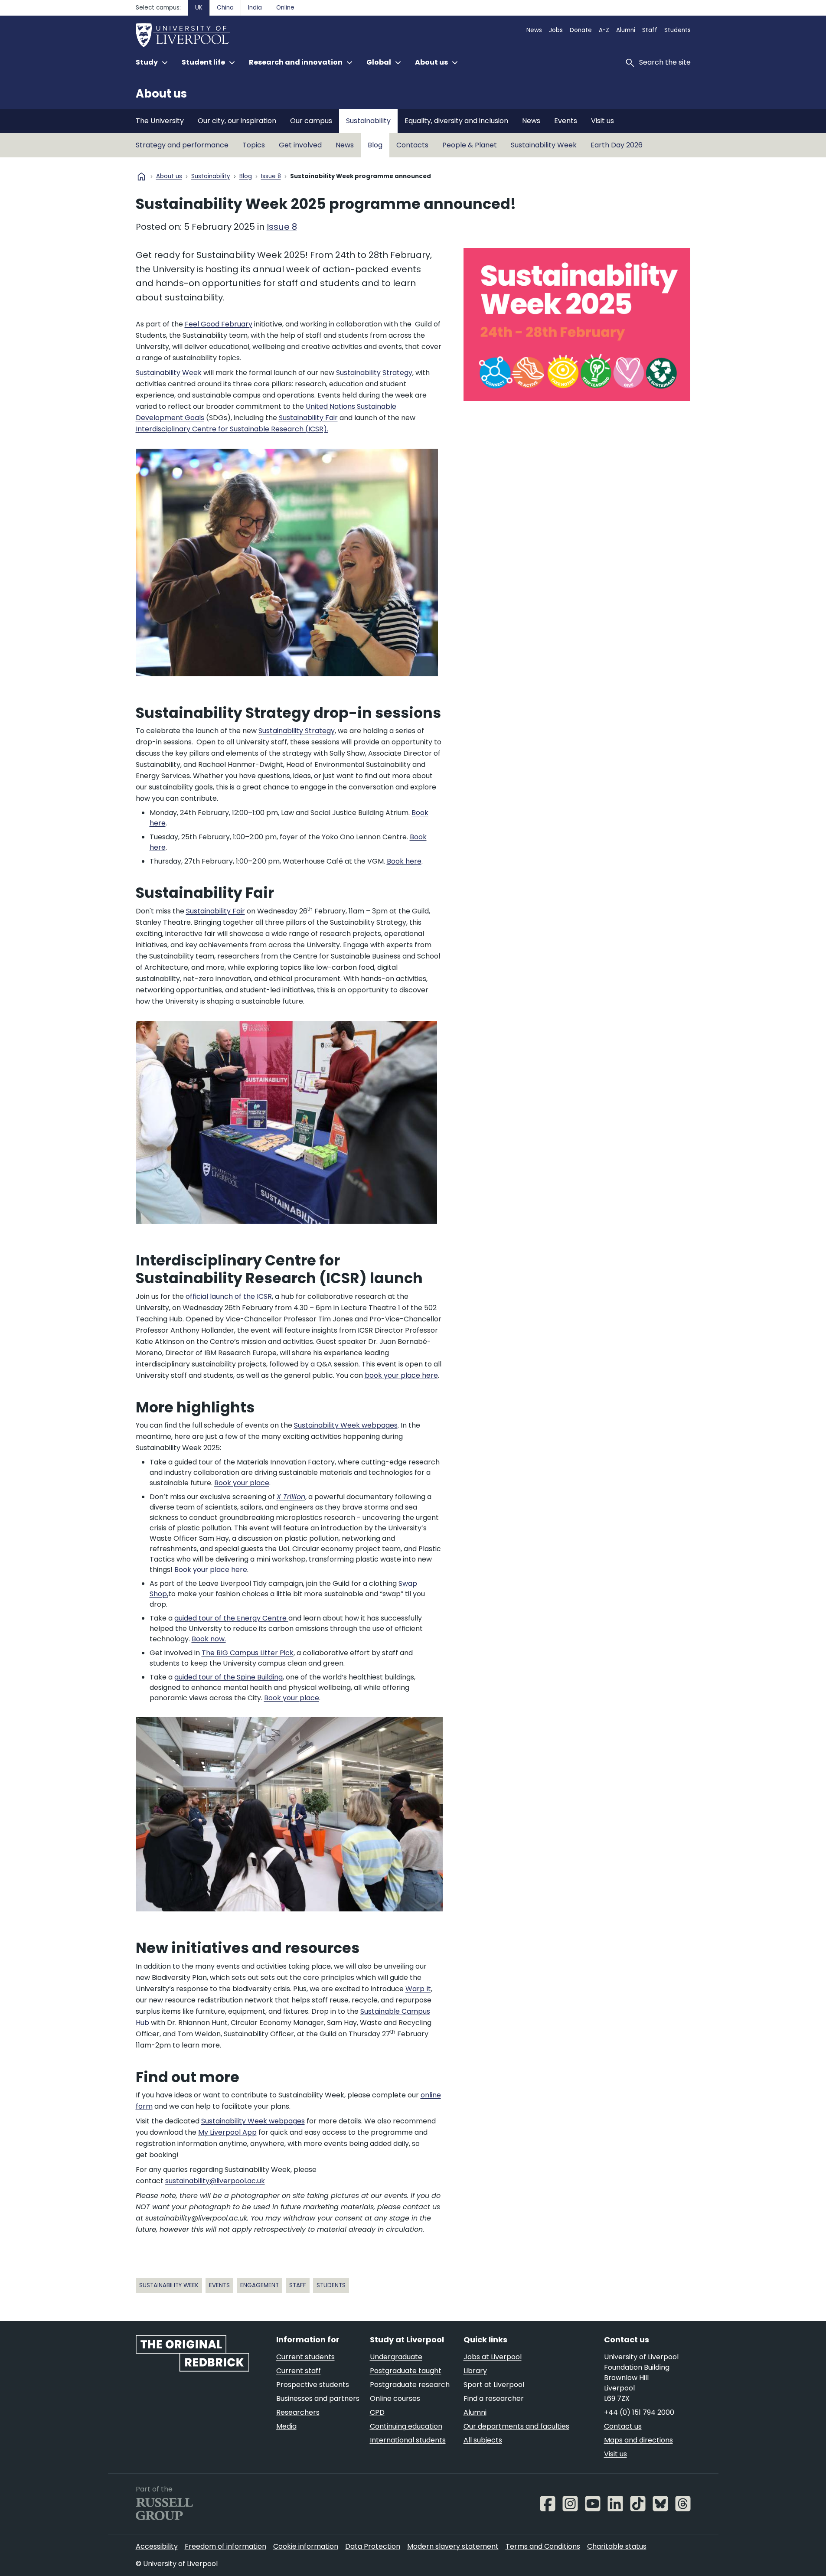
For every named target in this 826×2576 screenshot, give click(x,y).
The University (160, 121)
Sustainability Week (544, 145)
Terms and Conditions (543, 2546)
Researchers (298, 2412)
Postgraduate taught (406, 2371)
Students (677, 30)
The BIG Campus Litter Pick (248, 1653)
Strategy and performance (182, 145)
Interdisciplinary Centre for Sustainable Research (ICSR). (232, 429)
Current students (305, 2357)
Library (475, 2371)
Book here (404, 861)
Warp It (418, 1989)
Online (285, 8)
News (534, 30)
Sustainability (368, 121)
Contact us (623, 2426)
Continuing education (406, 2426)
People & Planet (470, 145)
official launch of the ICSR (229, 1296)
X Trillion (291, 1497)
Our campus (311, 121)
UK (199, 8)
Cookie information (306, 2546)
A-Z (604, 30)
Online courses (395, 2398)
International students (408, 2440)
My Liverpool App (227, 2132)
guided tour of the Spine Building (229, 1677)
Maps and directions (638, 2440)
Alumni (626, 30)
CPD (377, 2412)
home (141, 176)
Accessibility (157, 2546)
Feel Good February (219, 324)
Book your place (242, 1483)
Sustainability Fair (308, 418)
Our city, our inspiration (237, 121)
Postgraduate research (410, 2385)
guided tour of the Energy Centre (231, 1618)
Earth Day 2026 (617, 145)
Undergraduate (396, 2357)
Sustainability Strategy (374, 373)
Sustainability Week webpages (346, 1425)
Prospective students (313, 2385)
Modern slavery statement (453, 2546)
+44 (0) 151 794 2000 (639, 2412)
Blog (375, 145)
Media (286, 2426)
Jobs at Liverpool (493, 2357)
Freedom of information (225, 2546)
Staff (650, 30)
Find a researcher (494, 2398)
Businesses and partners (318, 2398)
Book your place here (211, 1570)
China (225, 8)
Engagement (260, 2285)
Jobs (556, 30)
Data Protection (373, 2546)
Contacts (412, 145)
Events (566, 121)
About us (161, 94)
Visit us (602, 121)
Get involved (300, 145)
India (255, 8)
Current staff (299, 2371)
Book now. (209, 1639)
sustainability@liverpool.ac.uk (215, 2181)
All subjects (483, 2440)
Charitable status (617, 2546)
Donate (581, 30)
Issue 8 (271, 177)
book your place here (401, 1375)
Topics (254, 145)
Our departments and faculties (516, 2426)
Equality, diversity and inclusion (456, 121)
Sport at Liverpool (494, 2385)
